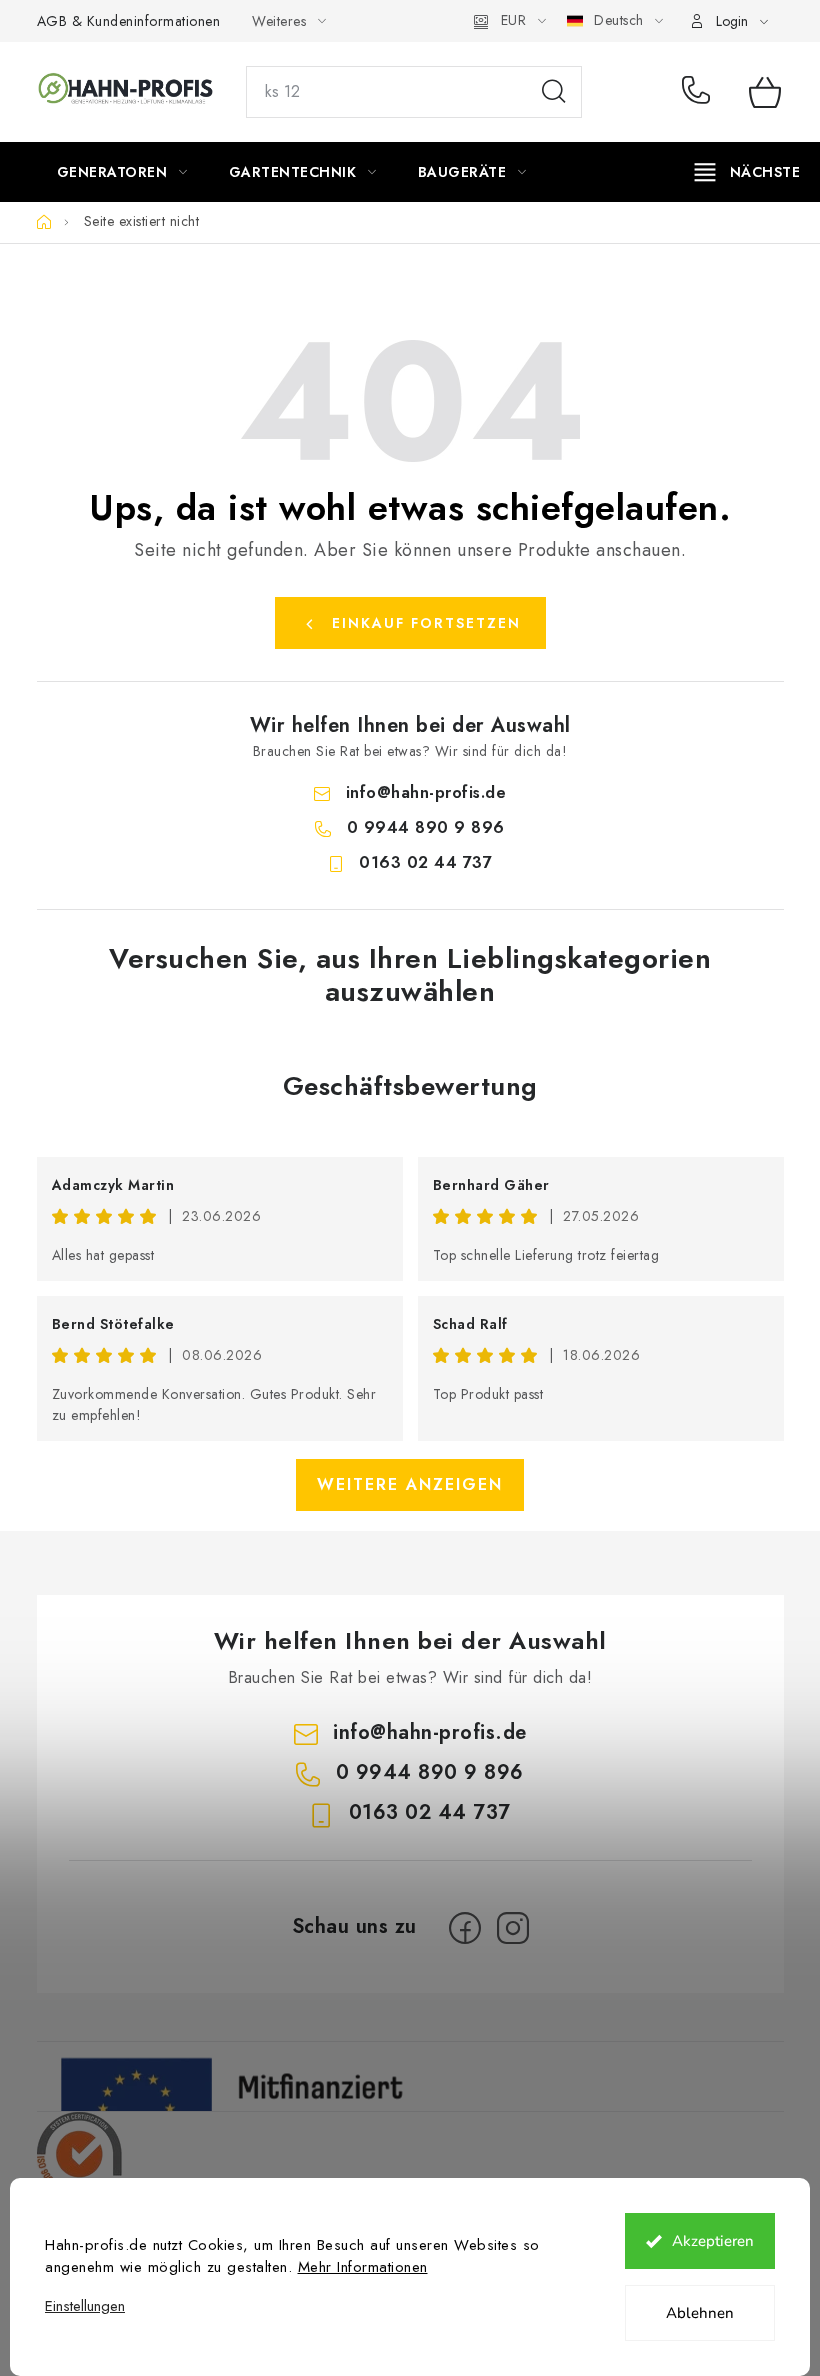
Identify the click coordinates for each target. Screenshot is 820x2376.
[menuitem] (122, 172)
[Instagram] (513, 1928)
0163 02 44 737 (425, 862)
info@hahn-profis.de (426, 792)
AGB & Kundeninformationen (129, 21)
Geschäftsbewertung (410, 1086)
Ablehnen (700, 2313)
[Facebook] (465, 1928)
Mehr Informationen (363, 2267)
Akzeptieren (713, 2241)
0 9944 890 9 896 (700, 92)
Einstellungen (85, 2306)
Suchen (554, 92)
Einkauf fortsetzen (426, 623)
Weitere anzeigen (410, 1484)
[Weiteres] (747, 172)
